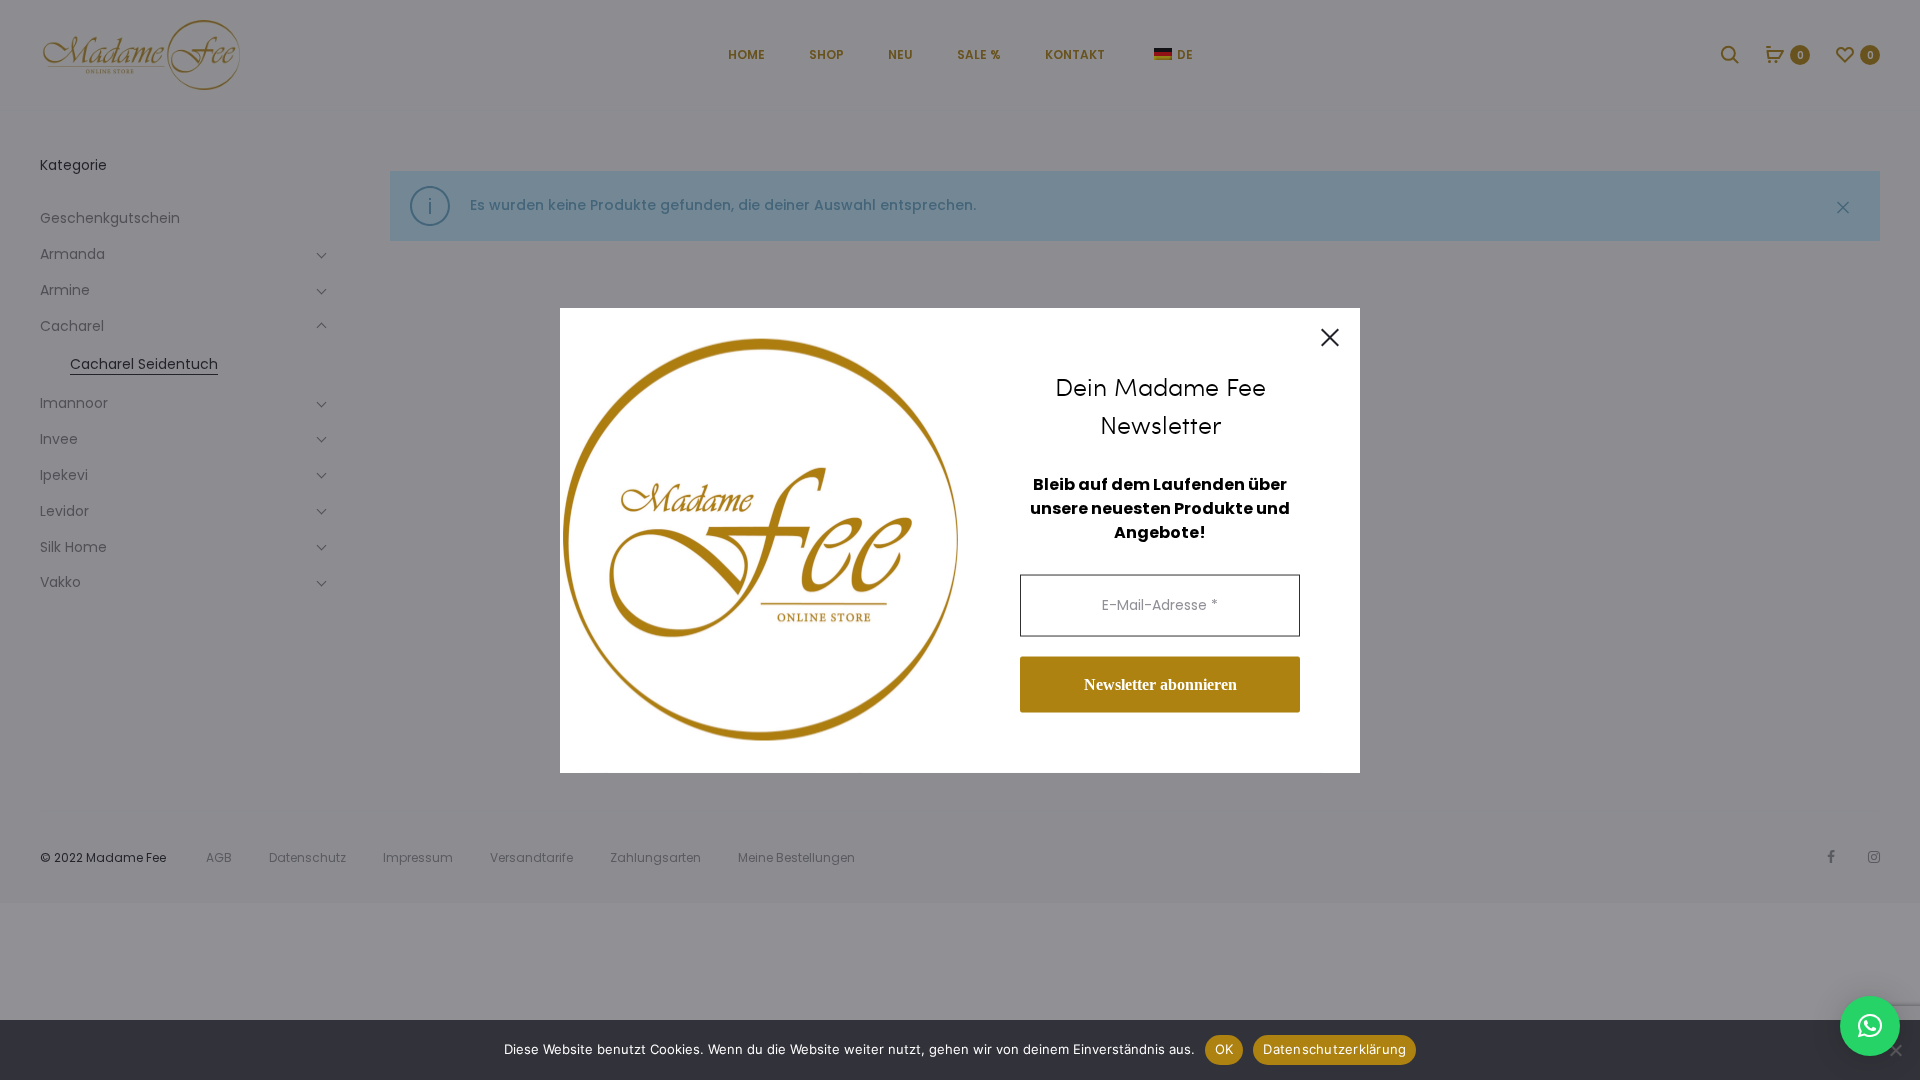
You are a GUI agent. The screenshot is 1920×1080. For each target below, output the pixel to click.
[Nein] (1895, 1050)
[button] (1870, 1026)
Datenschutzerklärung (1334, 1049)
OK (1224, 1049)
